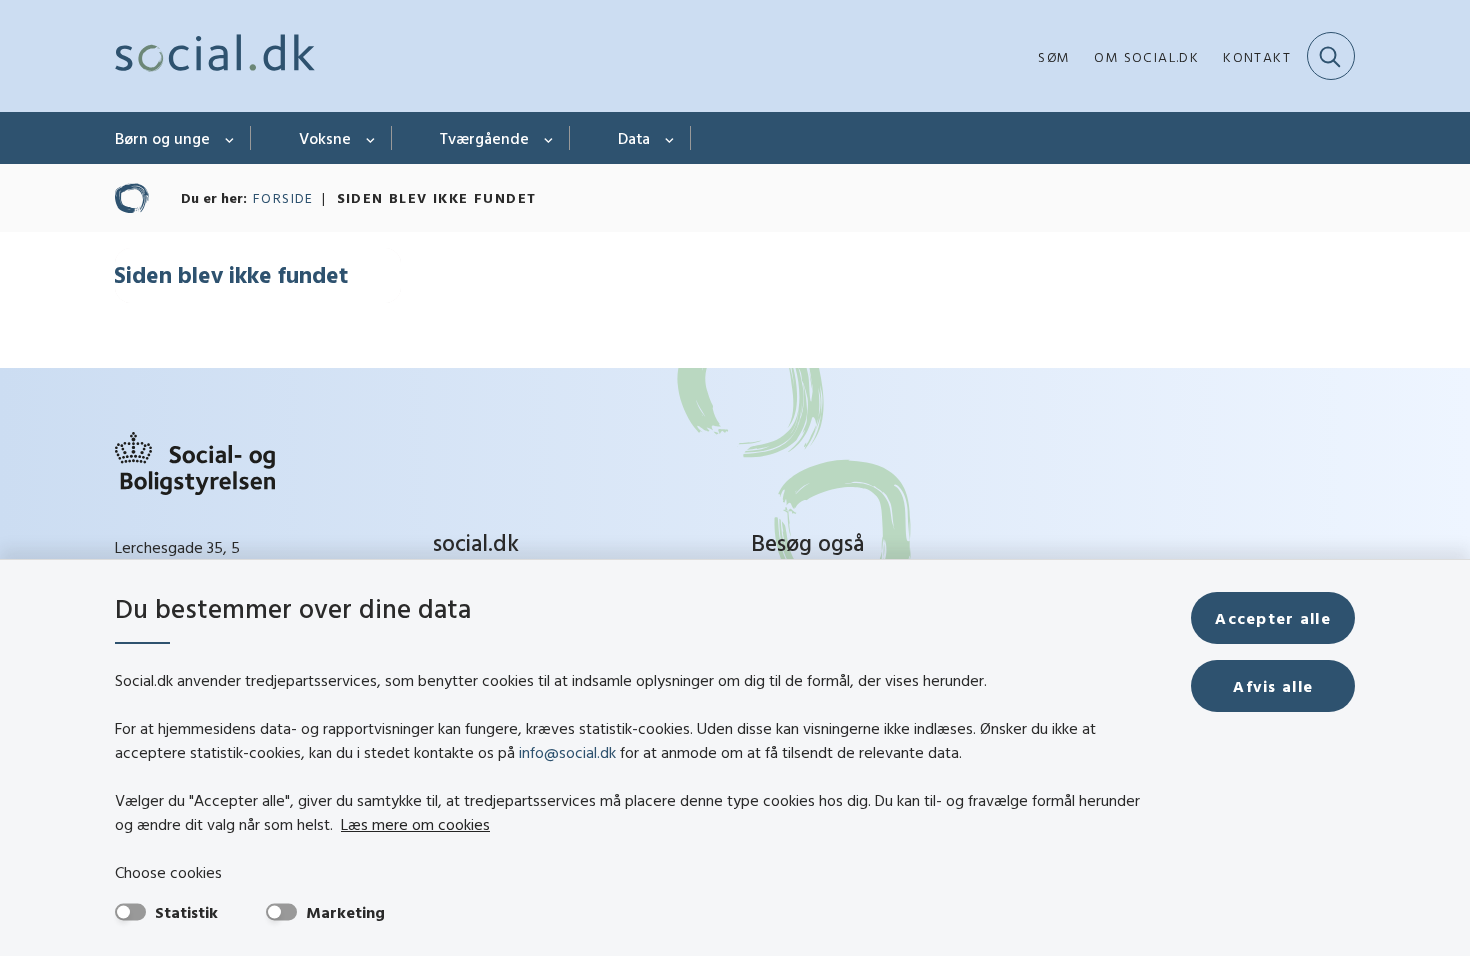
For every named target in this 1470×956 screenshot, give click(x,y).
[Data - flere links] (670, 138)
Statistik (186, 912)
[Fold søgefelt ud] (1331, 56)
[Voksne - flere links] (371, 138)
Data (634, 138)
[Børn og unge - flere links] (230, 138)
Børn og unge (162, 138)
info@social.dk (567, 752)
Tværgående (484, 138)
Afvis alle (1273, 686)
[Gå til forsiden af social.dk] (215, 56)
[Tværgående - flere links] (549, 138)
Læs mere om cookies (415, 824)
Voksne (325, 138)
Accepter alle (1273, 618)
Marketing (345, 912)
